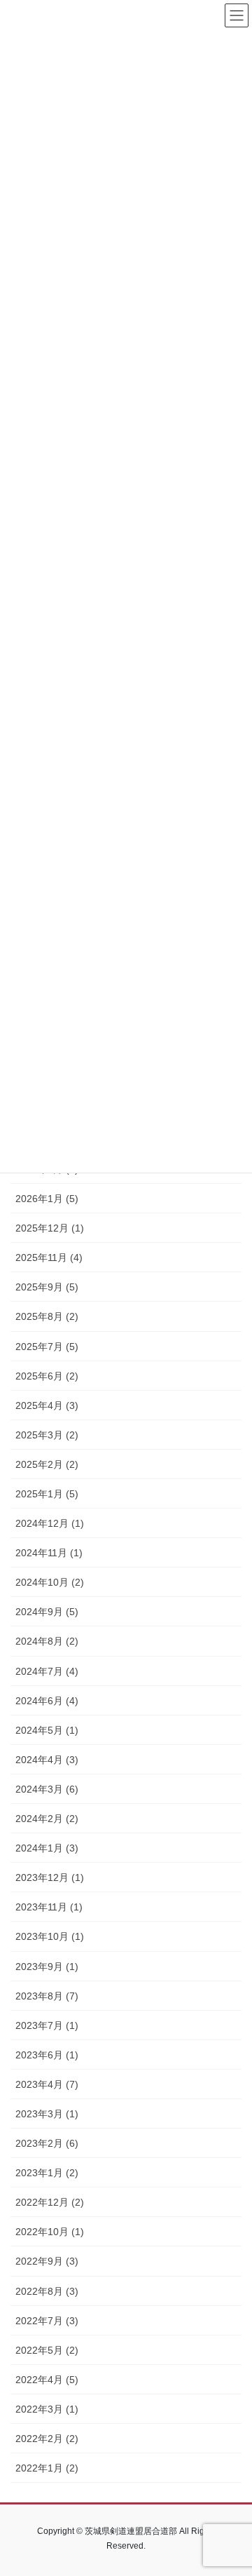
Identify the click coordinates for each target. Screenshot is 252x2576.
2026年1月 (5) (47, 1199)
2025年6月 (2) (47, 1376)
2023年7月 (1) (47, 2025)
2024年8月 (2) (47, 1641)
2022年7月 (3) (47, 2321)
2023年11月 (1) (49, 1907)
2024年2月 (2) (47, 1819)
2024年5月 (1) (47, 1730)
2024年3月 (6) (47, 1789)
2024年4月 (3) (47, 1760)
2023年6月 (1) (47, 2055)
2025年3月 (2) (47, 1435)
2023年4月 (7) (47, 2084)
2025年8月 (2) (47, 1316)
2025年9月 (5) (47, 1287)
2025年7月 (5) (47, 1347)
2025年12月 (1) (50, 1228)
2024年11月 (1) (49, 1553)
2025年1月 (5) (47, 1494)
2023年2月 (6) (47, 2143)
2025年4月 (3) (47, 1405)
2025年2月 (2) (47, 1464)
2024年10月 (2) (50, 1582)
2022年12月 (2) (50, 2202)
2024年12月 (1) (50, 1523)
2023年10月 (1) (50, 1936)
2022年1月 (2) (47, 2468)
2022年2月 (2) (47, 2439)
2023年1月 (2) (47, 2173)
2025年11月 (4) (49, 1257)
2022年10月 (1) (50, 2232)
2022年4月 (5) (47, 2380)
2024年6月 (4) (47, 1701)
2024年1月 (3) (47, 1848)
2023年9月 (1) (47, 1967)
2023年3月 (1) (47, 2114)
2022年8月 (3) (47, 2291)
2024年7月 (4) (47, 1671)
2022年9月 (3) (47, 2261)
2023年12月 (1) (50, 1877)
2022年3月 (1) (47, 2409)
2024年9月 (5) (47, 1612)
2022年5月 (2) (47, 2350)
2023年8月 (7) (47, 1996)
